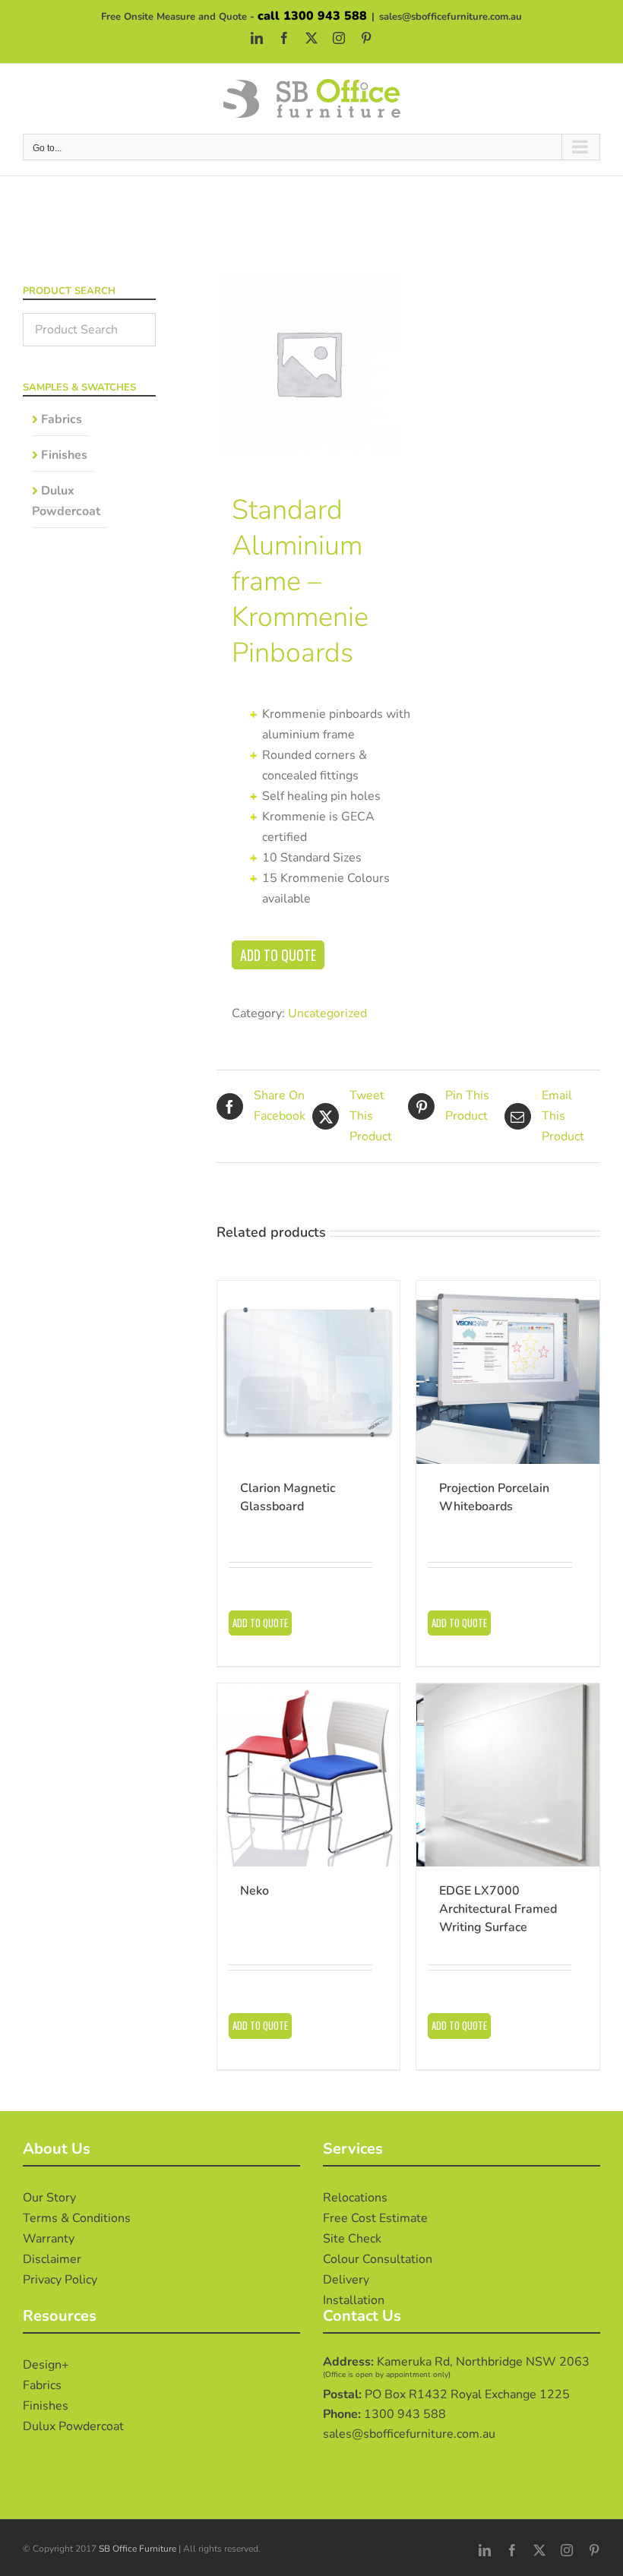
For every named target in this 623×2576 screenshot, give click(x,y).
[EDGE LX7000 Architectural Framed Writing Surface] (508, 1775)
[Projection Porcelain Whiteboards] (508, 1372)
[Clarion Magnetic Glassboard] (309, 1372)
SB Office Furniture (138, 2549)
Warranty (49, 2239)
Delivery (346, 2280)
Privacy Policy (60, 2280)
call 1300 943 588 (312, 16)
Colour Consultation (378, 2259)
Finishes (64, 455)
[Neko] (309, 1775)
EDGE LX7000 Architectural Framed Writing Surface (498, 1909)
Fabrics (62, 419)
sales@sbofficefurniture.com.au (451, 17)
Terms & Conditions (77, 2218)
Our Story (49, 2198)
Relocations (355, 2198)
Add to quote (278, 955)
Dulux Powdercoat (66, 501)
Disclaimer (52, 2259)
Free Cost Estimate (375, 2218)
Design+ (46, 2365)
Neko (255, 1891)
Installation (354, 2300)
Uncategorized (327, 1013)
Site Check (352, 2239)
